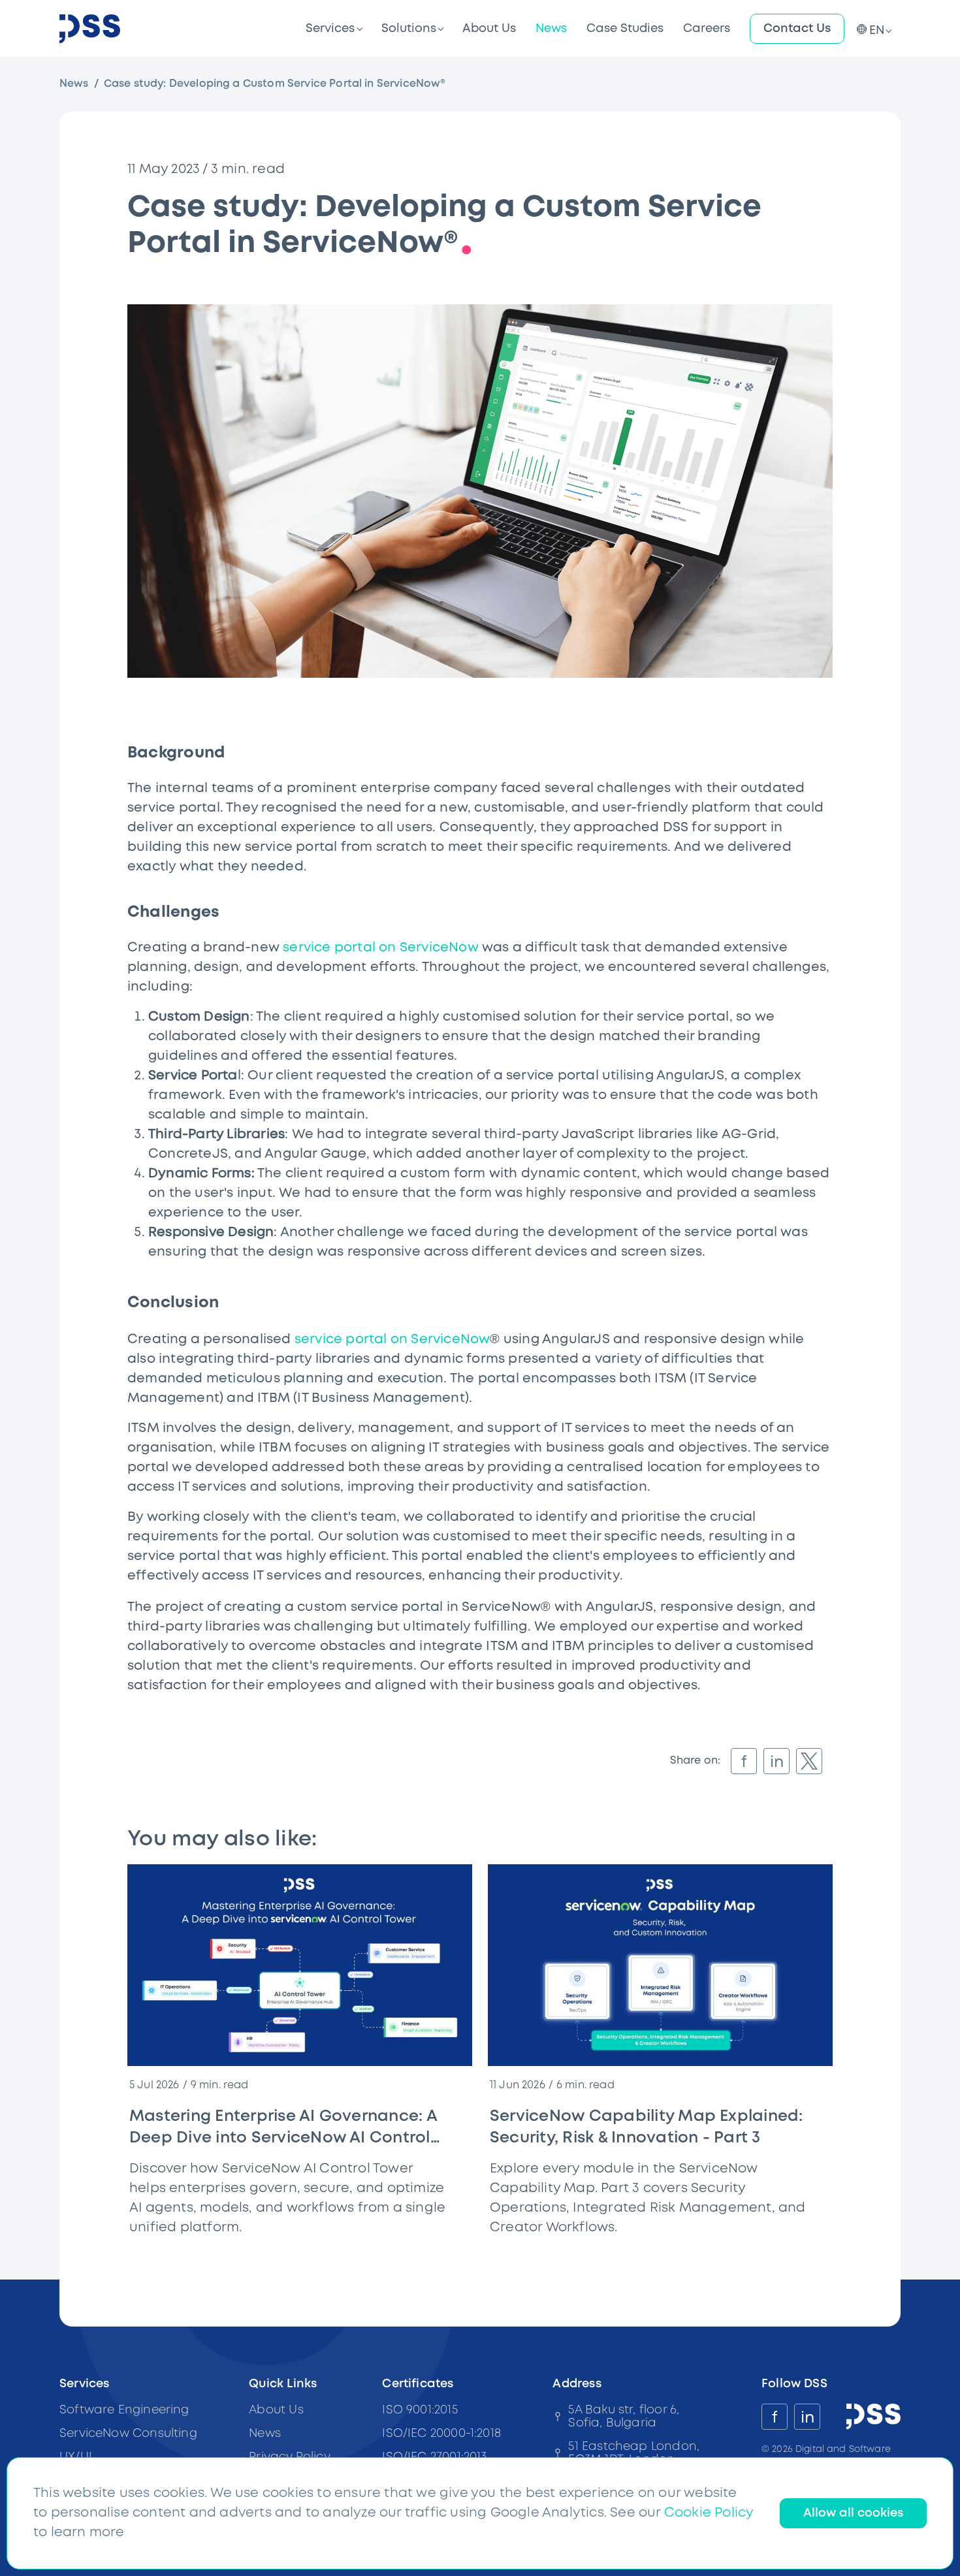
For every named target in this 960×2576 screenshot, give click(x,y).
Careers (707, 29)
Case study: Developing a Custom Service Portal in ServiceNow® (275, 84)
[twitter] (809, 1761)
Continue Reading (415, 2252)
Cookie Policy (709, 2513)
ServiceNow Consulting (128, 2434)
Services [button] (330, 29)
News (551, 29)
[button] (872, 29)
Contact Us (797, 29)
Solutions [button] (409, 29)
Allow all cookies (853, 2513)
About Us (489, 29)
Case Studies (625, 29)
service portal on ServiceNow (381, 948)
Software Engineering (124, 2410)
